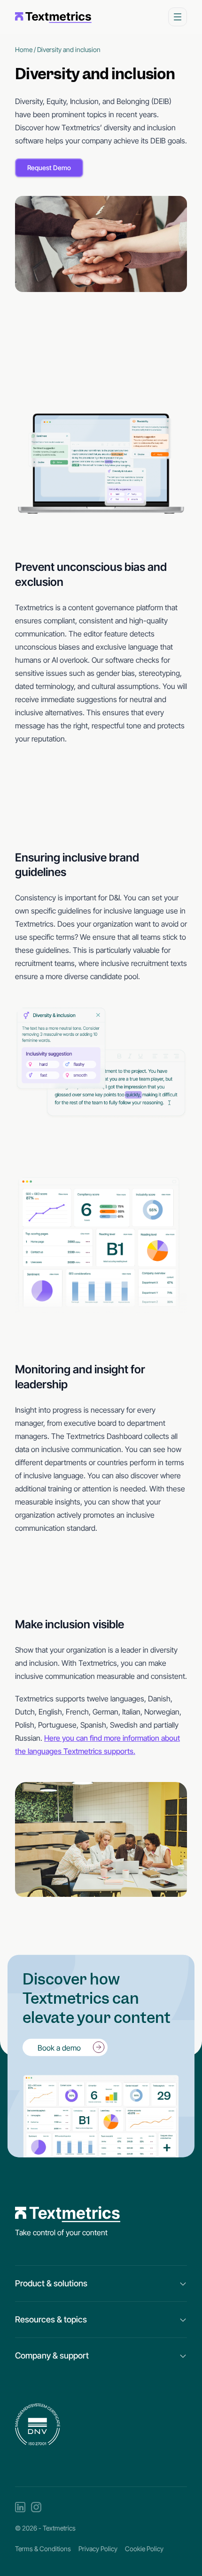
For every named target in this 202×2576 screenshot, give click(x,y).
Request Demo (49, 168)
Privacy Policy (98, 2549)
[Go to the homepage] (53, 17)
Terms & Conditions (43, 2549)
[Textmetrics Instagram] (36, 2507)
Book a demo (59, 2047)
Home (24, 49)
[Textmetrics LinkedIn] (20, 2507)
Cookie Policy (144, 2549)
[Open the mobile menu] (178, 17)
